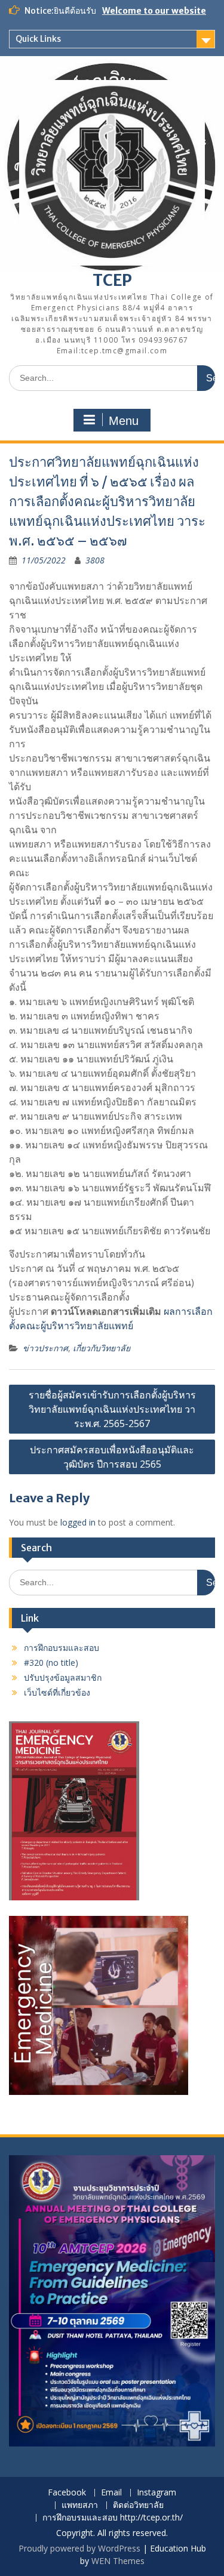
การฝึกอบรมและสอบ (62, 1648)
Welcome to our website (154, 11)
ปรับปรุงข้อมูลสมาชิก (63, 1677)
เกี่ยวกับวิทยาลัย (102, 1348)
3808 (95, 560)
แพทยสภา (80, 2505)
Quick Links (38, 39)
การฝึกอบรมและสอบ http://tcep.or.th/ (113, 2518)
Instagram (157, 2493)
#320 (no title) (51, 1663)
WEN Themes (118, 2561)
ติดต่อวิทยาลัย (138, 2505)
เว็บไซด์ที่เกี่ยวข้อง (57, 1692)
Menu (124, 421)
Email (111, 2493)
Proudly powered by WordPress (79, 2548)
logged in (78, 1522)
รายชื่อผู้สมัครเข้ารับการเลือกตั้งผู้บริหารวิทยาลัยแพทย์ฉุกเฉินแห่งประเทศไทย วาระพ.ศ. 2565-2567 (112, 1409)
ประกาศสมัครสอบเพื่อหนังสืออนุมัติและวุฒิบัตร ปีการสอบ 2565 (112, 1457)
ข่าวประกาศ (45, 1348)
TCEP (112, 280)
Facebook (67, 2493)
